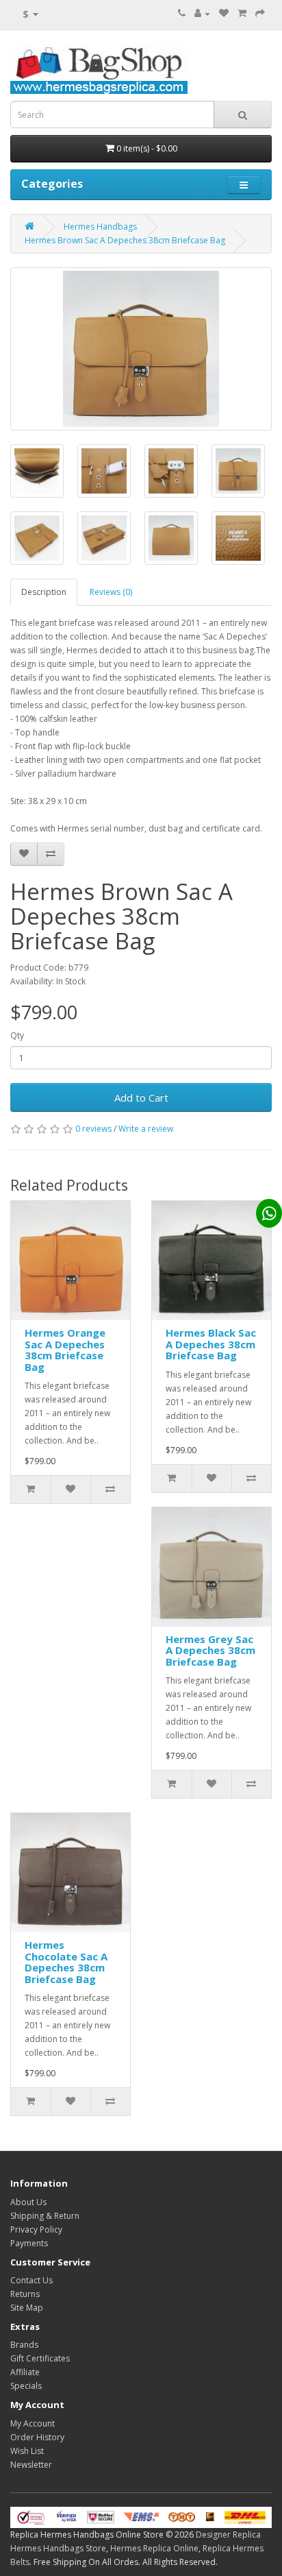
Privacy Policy (36, 2229)
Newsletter (31, 2465)
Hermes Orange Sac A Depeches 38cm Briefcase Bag (65, 1350)
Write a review (146, 1129)
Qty (17, 1035)
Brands (24, 2345)
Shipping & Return (45, 2216)
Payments (29, 2243)
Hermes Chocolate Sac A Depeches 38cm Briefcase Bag (66, 1962)
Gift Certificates (40, 2358)
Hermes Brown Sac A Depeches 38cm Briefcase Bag (125, 240)
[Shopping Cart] (242, 13)
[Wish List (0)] (224, 13)
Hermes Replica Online (154, 2548)
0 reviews (93, 1129)
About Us (28, 2202)
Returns (25, 2294)
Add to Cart (141, 1097)
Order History (37, 2437)
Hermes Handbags (100, 227)
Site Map (27, 2308)
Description (44, 592)
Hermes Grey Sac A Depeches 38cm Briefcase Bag (210, 1650)
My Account (33, 2423)
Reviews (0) (111, 592)
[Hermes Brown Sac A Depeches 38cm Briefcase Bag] (141, 349)
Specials (26, 2386)
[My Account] (202, 13)
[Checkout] (260, 13)
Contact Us (31, 2280)
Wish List (27, 2451)
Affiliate (25, 2372)
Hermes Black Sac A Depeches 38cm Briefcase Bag (211, 1344)
